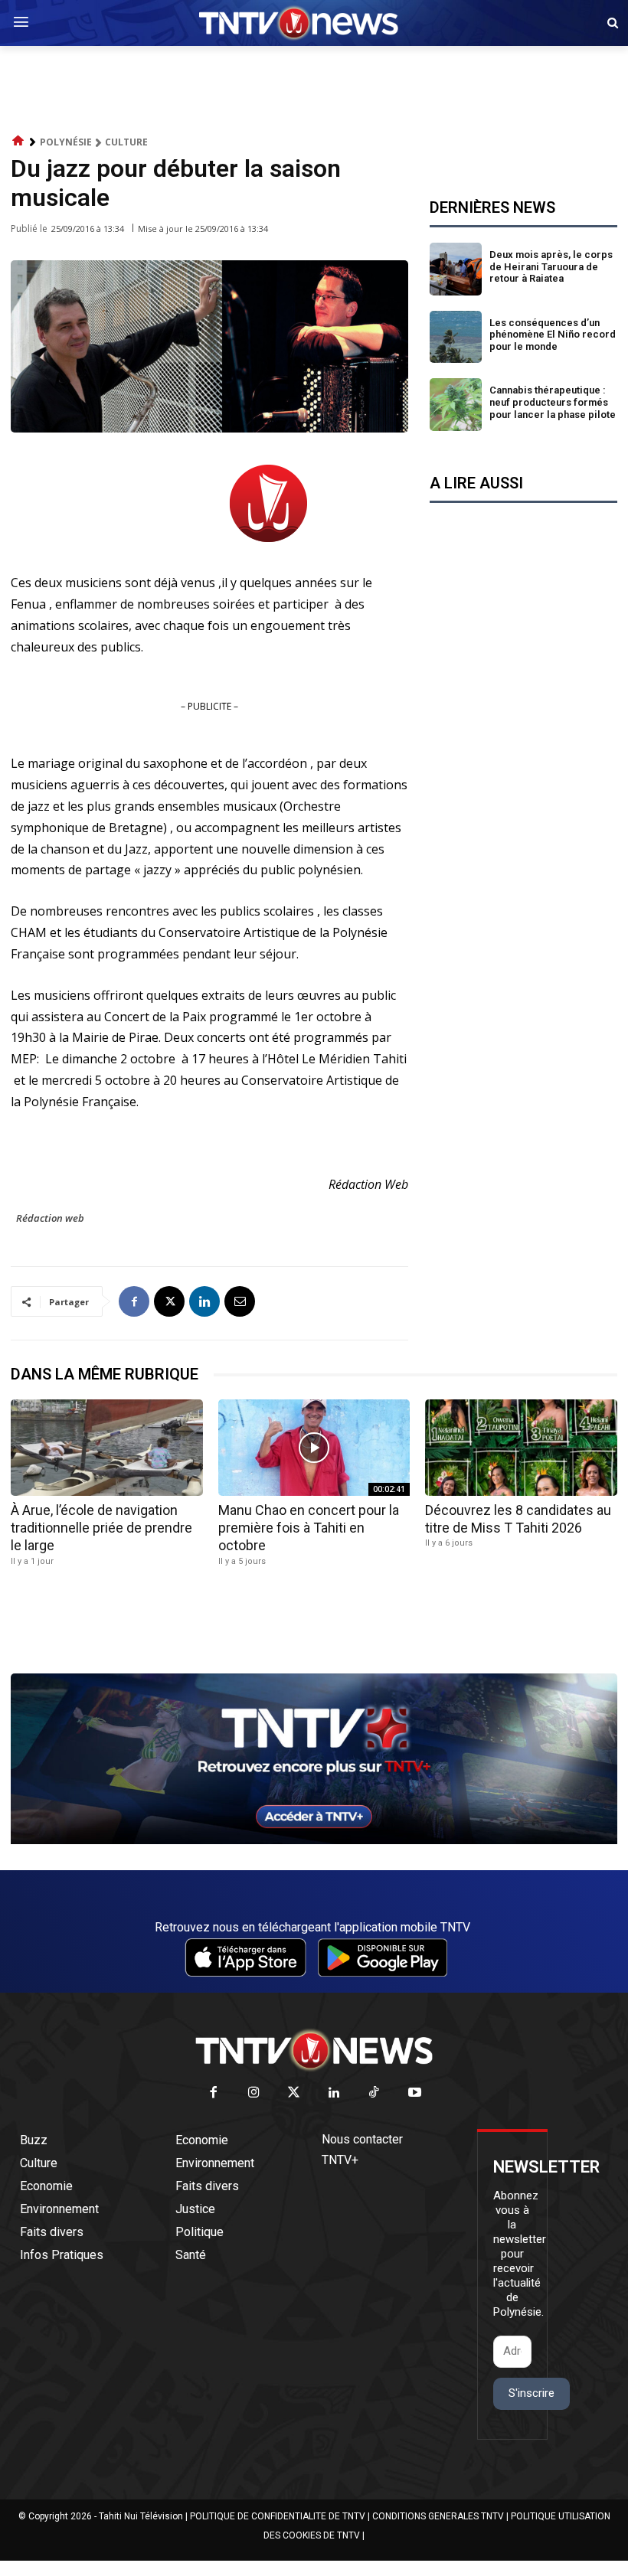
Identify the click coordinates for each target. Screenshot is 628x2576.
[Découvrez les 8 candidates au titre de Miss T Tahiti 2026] (521, 1447)
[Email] (240, 1301)
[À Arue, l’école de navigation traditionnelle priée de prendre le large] (107, 1447)
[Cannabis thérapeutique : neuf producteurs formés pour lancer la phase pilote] (456, 405)
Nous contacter (362, 2139)
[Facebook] (134, 1301)
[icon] (18, 141)
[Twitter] (294, 2093)
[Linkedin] (204, 1301)
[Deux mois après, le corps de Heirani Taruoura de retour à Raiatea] (456, 269)
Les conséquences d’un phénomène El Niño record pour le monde (553, 335)
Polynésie (66, 142)
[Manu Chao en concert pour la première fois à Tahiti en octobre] (314, 1447)
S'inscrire (532, 2393)
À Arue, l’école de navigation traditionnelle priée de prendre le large (101, 1528)
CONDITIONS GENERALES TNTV (438, 2516)
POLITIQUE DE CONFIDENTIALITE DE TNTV (278, 2516)
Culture (126, 142)
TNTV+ (340, 2160)
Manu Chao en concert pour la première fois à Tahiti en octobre (309, 1528)
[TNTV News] (314, 2050)
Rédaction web (50, 1218)
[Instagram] (254, 2093)
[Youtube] (415, 2093)
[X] (169, 1301)
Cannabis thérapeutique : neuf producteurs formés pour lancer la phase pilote (553, 402)
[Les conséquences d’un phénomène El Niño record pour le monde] (456, 337)
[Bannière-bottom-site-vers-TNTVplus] (314, 1840)
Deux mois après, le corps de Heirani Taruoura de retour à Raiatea (551, 266)
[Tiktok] (375, 2093)
